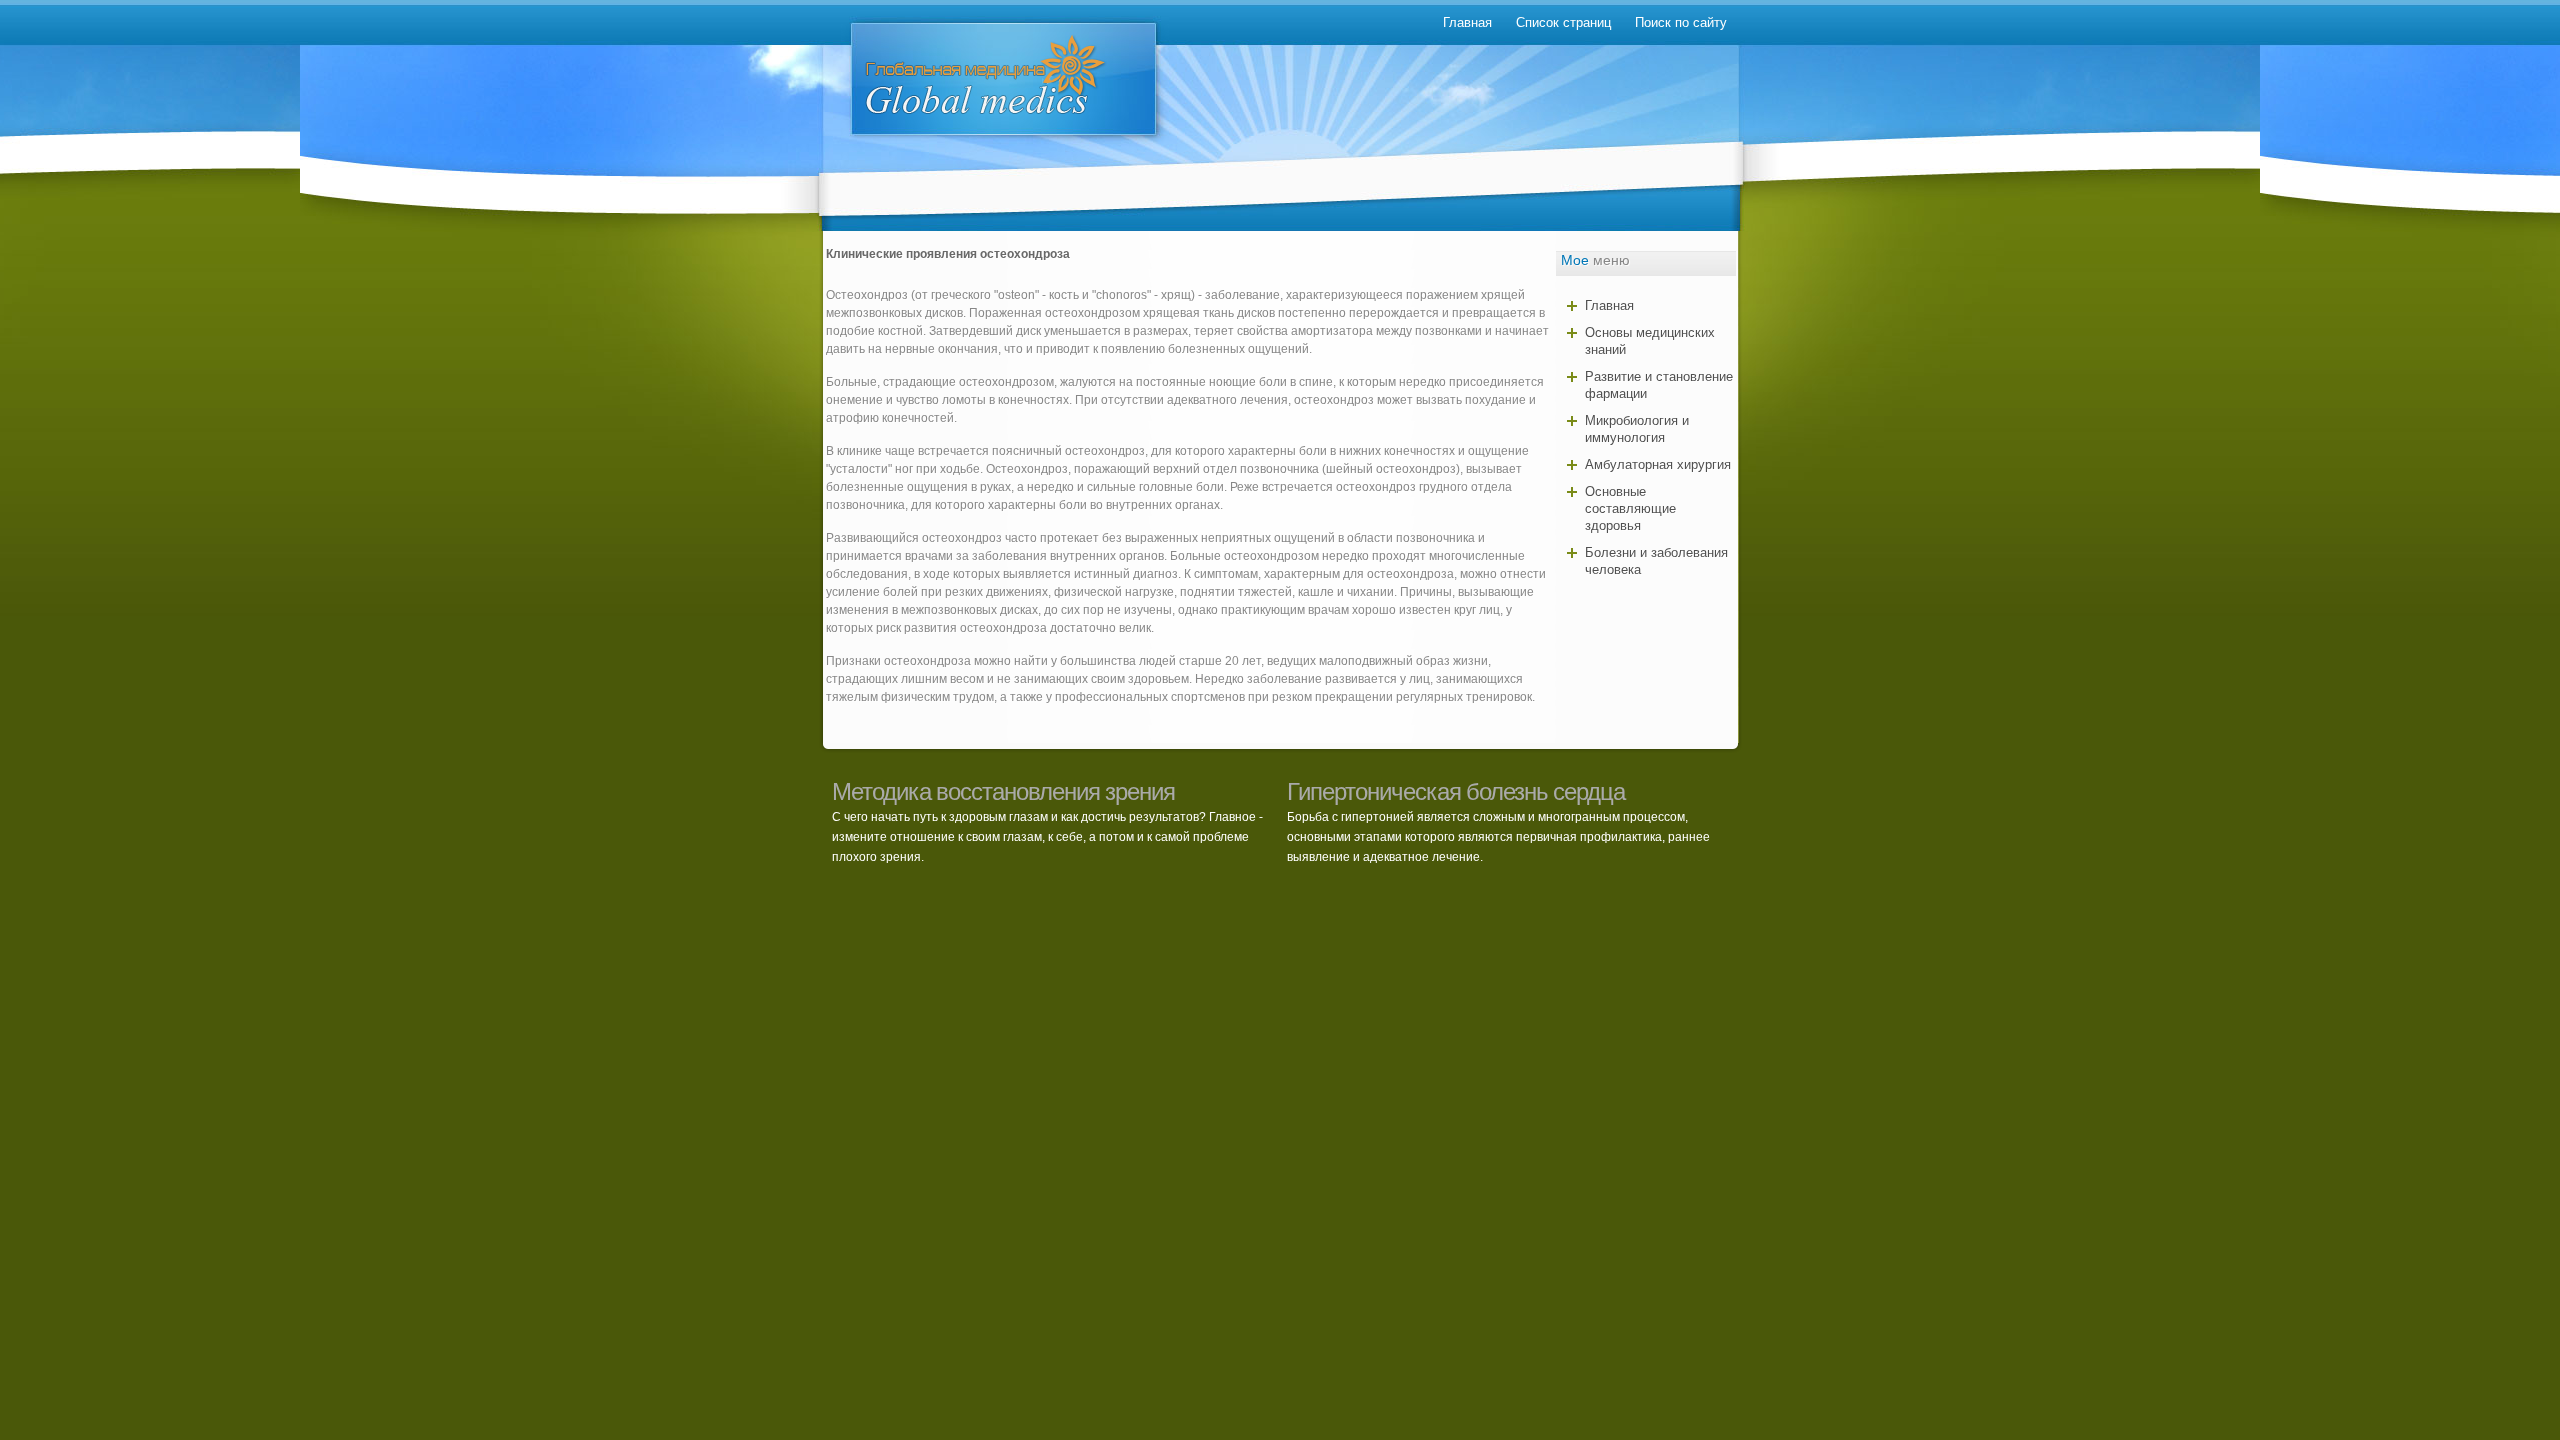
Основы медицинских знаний (1650, 341)
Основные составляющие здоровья (1630, 508)
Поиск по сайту (1681, 22)
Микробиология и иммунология (1637, 429)
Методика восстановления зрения (1003, 791)
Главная (1467, 22)
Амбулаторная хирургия (1658, 464)
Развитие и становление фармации (1659, 385)
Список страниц (1563, 22)
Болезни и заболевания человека (1656, 561)
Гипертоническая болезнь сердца (1456, 791)
